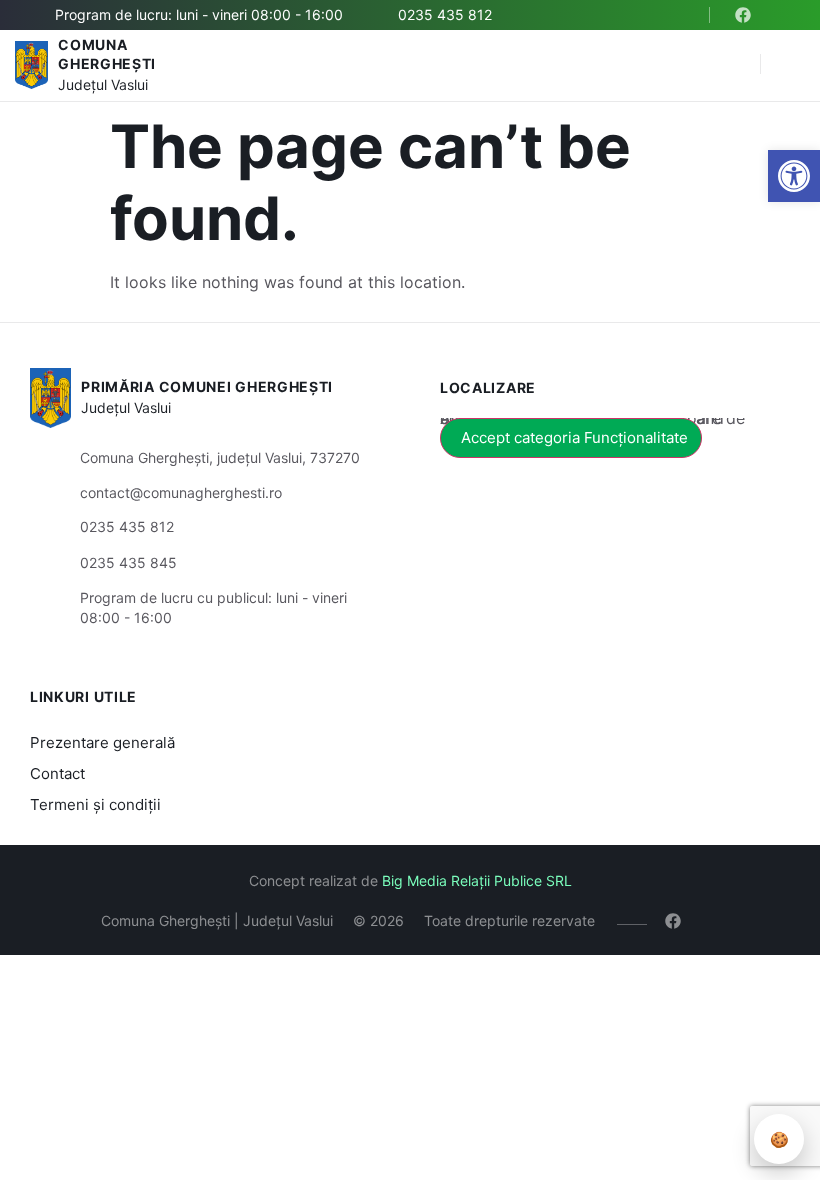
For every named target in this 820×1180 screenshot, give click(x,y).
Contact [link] (57, 773)
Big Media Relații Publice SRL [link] (477, 880)
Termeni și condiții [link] (95, 804)
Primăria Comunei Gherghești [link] (207, 386)
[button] (735, 65)
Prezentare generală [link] (102, 742)
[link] (794, 176)
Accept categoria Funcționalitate (574, 437)
